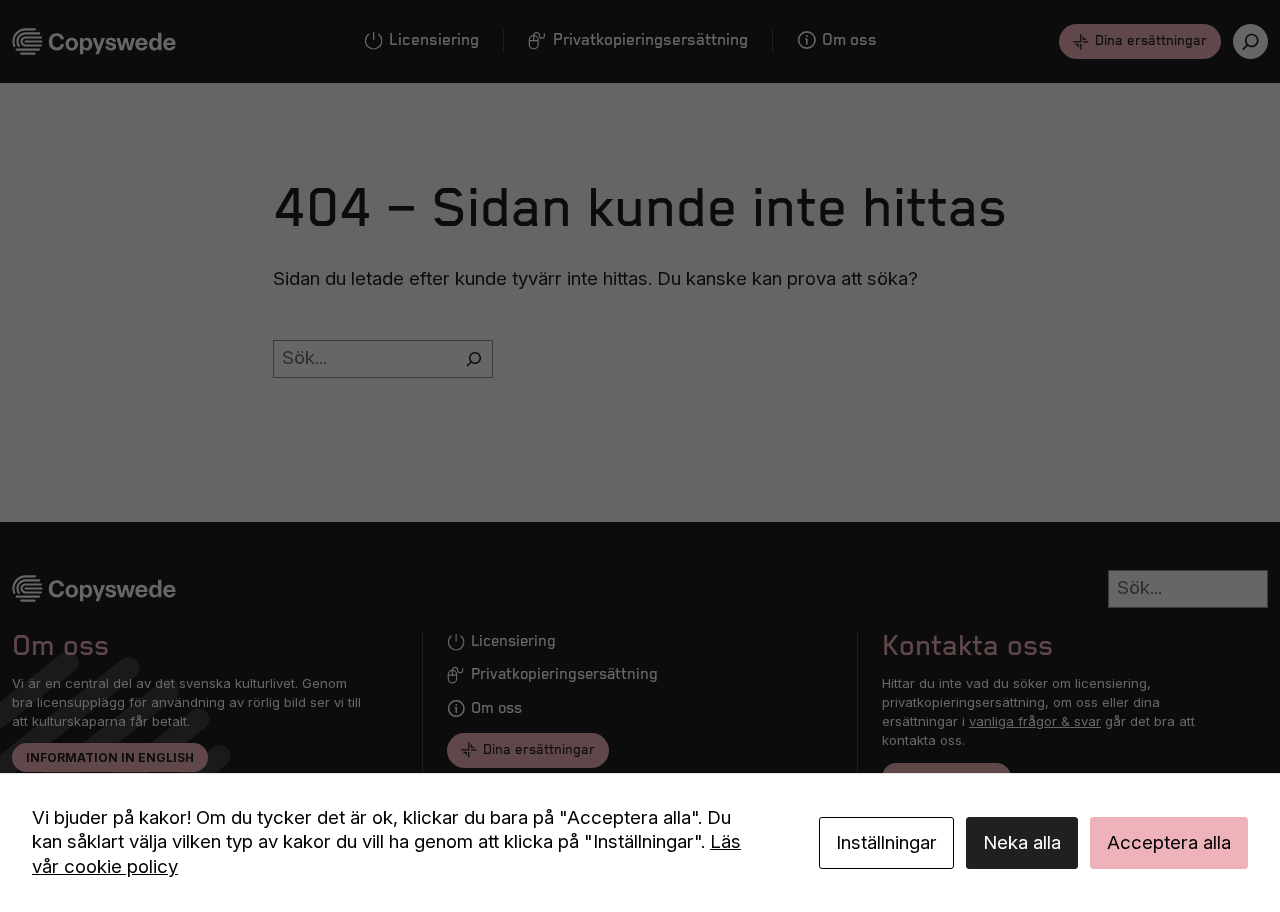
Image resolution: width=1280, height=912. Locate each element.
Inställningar (886, 842)
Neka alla (1022, 842)
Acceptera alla (1169, 842)
